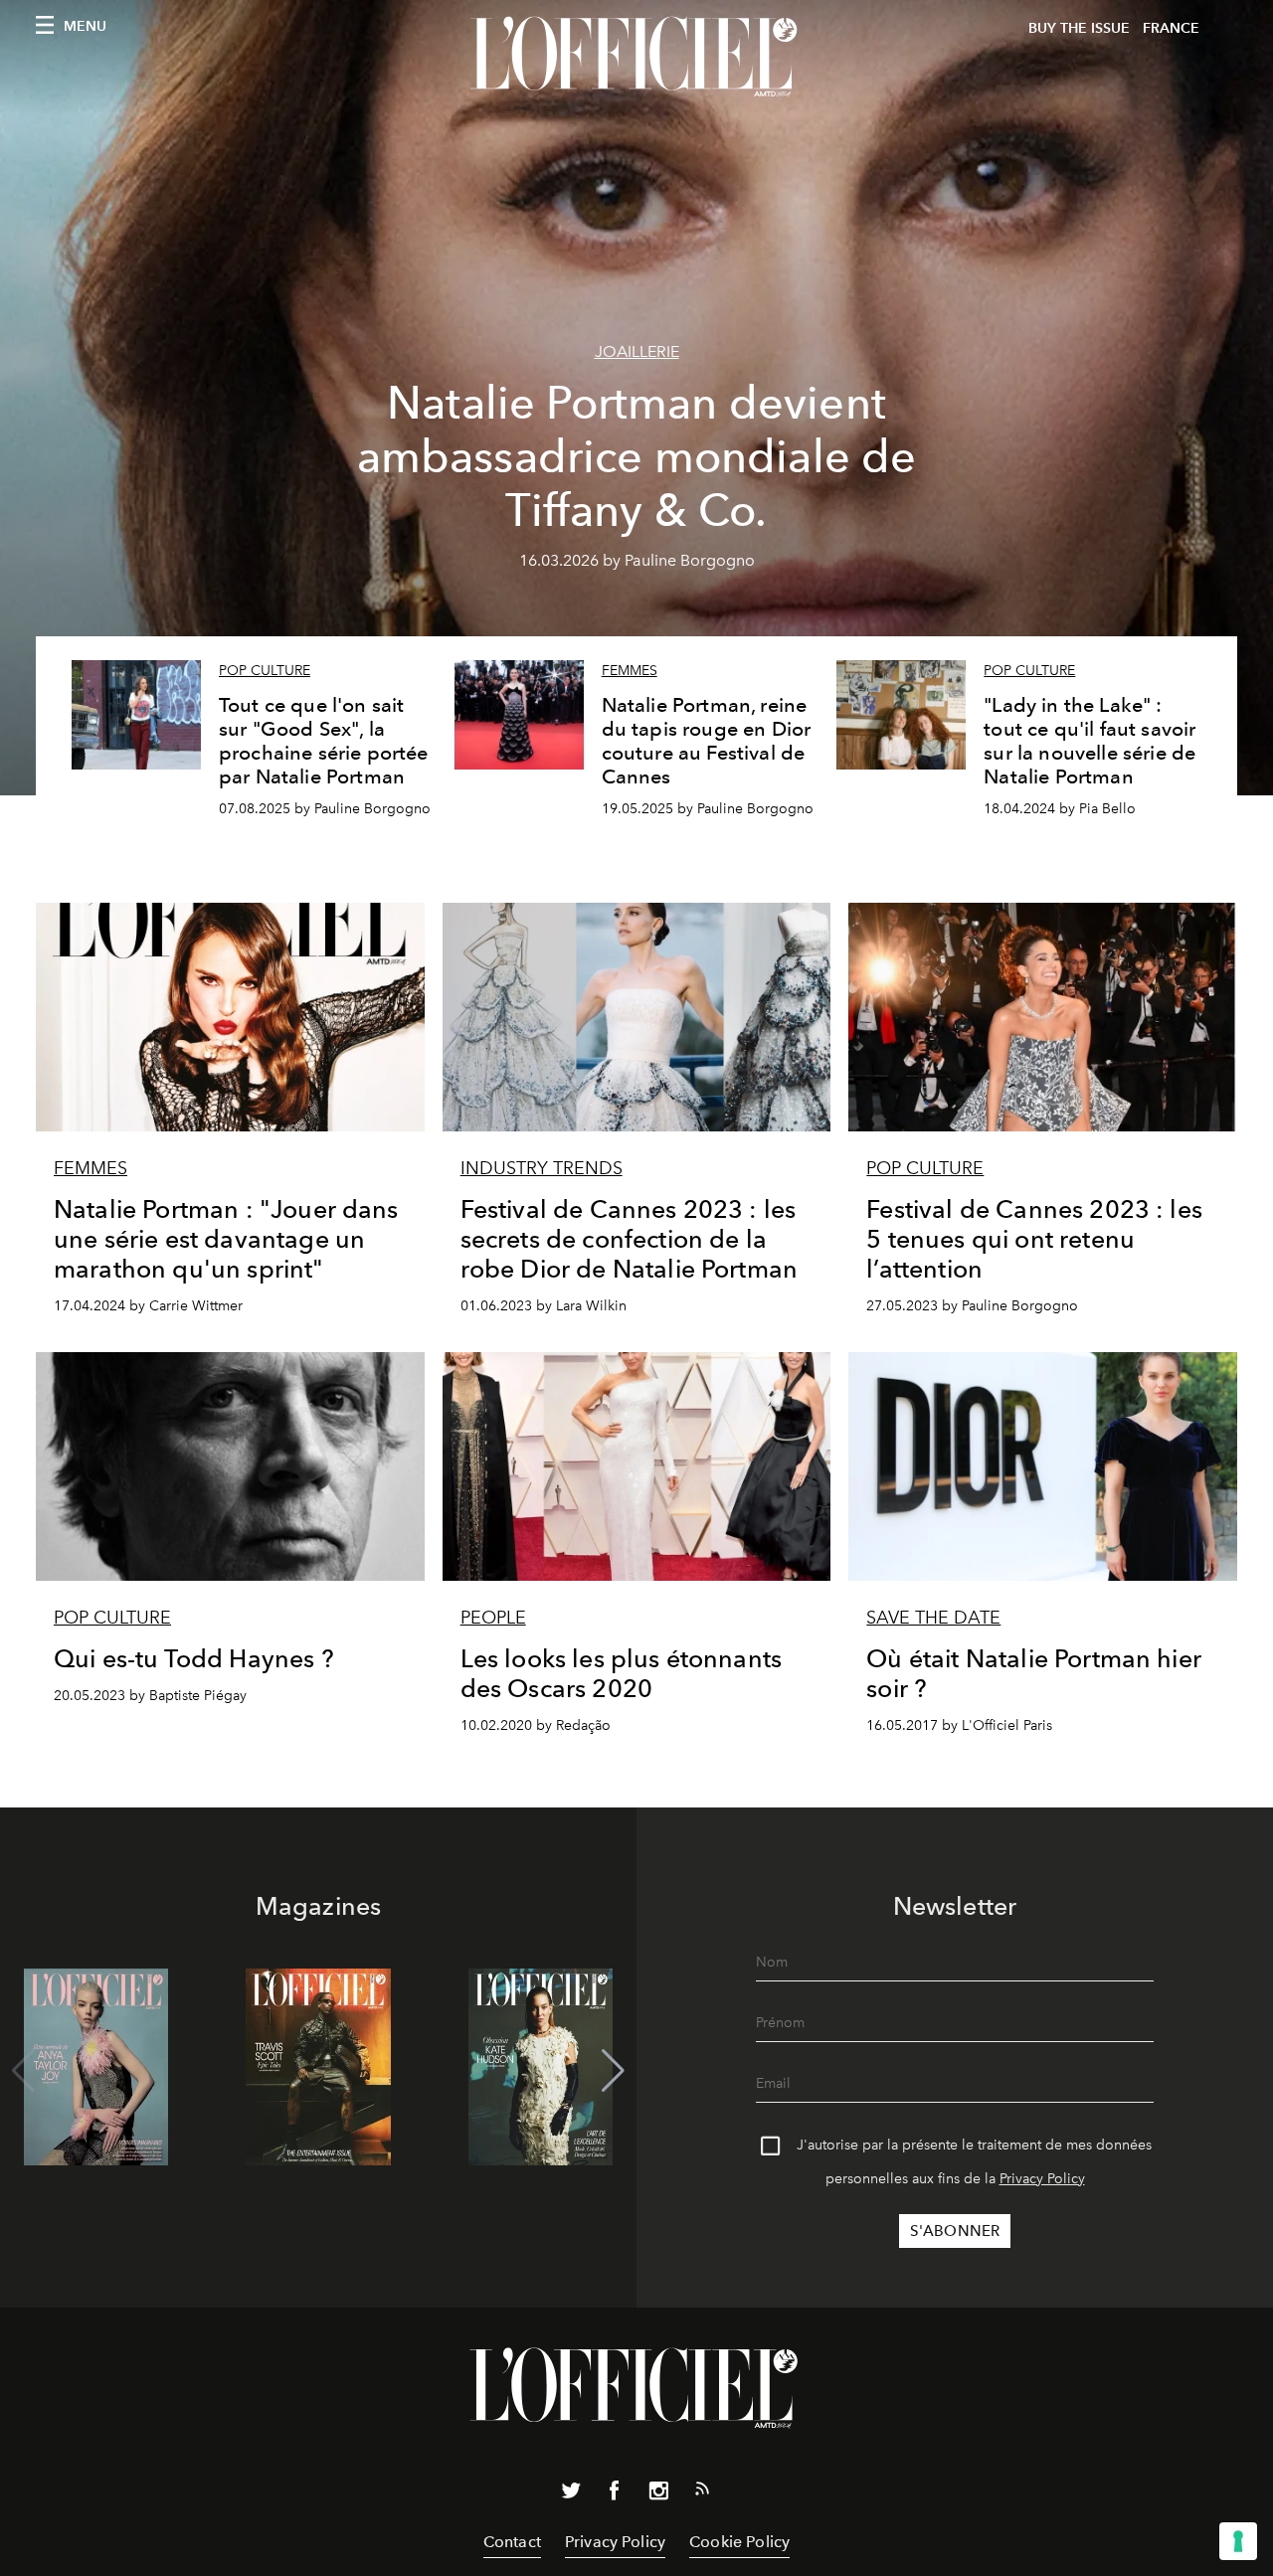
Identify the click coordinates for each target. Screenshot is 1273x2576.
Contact (512, 2542)
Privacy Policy (1042, 2179)
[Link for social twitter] (571, 2494)
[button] (613, 2071)
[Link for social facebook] (615, 2494)
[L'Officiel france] (636, 57)
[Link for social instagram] (658, 2494)
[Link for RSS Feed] (702, 2492)
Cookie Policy (739, 2542)
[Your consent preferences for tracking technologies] (1238, 2541)
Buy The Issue (1079, 28)
